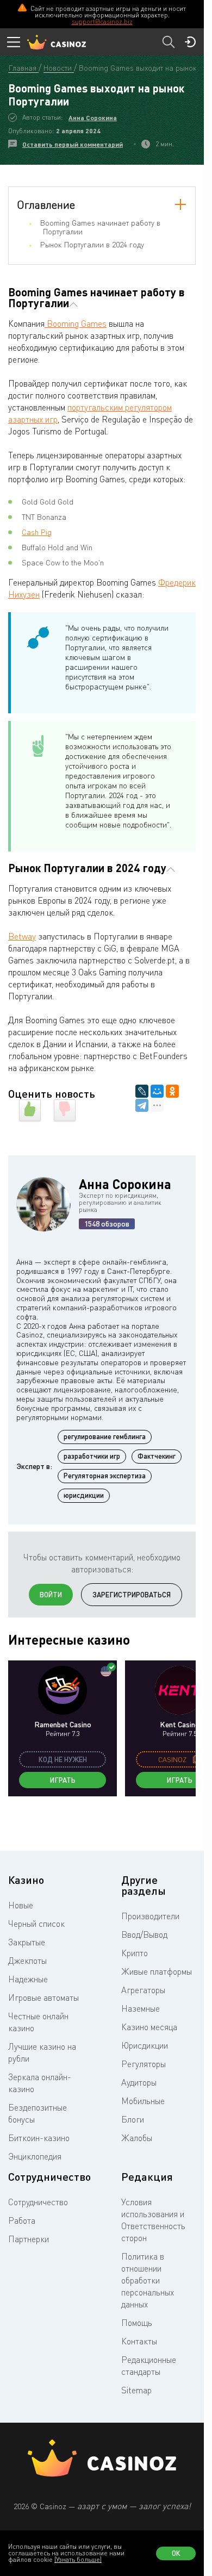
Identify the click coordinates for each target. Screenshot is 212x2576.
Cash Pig (37, 532)
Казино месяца (149, 2027)
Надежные (28, 1979)
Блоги (133, 2119)
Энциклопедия (35, 2156)
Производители (150, 1916)
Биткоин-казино (39, 2138)
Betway (22, 936)
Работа (22, 2220)
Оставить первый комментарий (73, 144)
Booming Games (76, 323)
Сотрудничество (38, 2202)
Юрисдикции (145, 2045)
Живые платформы (157, 1971)
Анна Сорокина (93, 118)
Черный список (36, 1924)
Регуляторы (144, 2064)
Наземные (141, 2008)
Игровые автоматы (43, 1998)
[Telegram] (142, 1105)
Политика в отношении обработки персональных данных (148, 2280)
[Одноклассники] (172, 1091)
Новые (21, 1905)
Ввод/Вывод (144, 1934)
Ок (176, 2553)
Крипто (135, 1953)
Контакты (139, 2341)
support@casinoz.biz (102, 21)
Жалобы (137, 2138)
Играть (63, 1780)
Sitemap (136, 2390)
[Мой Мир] (157, 1091)
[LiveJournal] (142, 1091)
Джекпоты (27, 1961)
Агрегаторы (143, 1990)
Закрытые (27, 1942)
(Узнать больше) (78, 2559)
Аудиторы (139, 2082)
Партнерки (29, 2239)
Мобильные (143, 2101)
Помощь (137, 2323)
